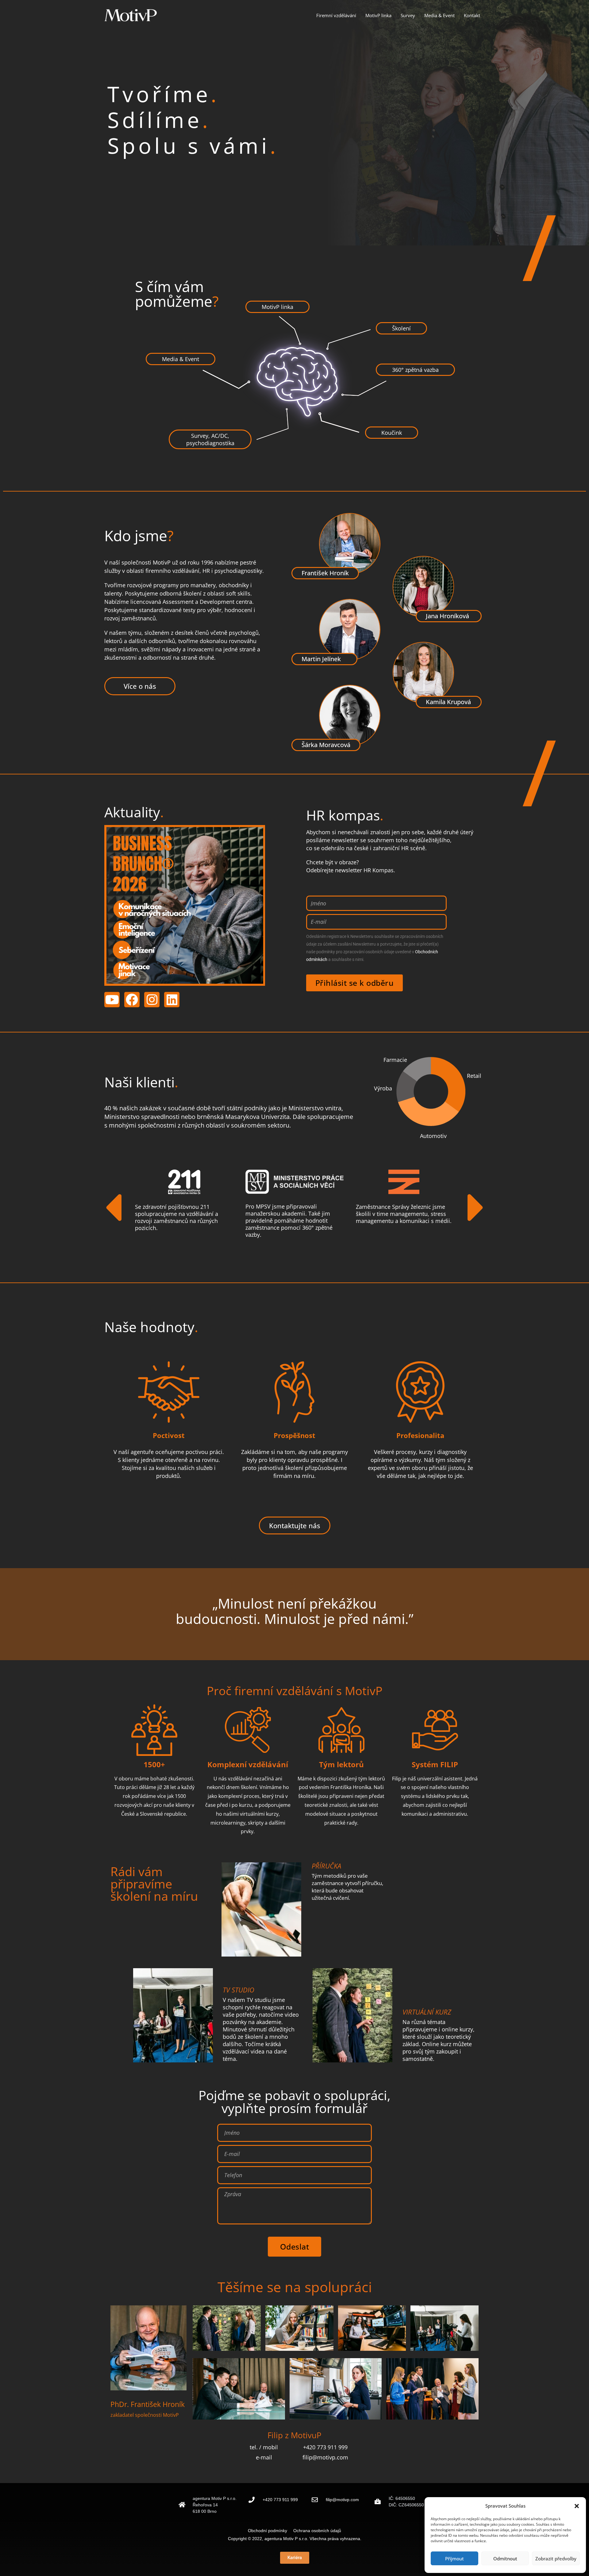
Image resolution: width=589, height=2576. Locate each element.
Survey (408, 15)
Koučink (392, 433)
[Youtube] (112, 1000)
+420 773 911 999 (280, 2500)
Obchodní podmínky (270, 2531)
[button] (577, 2506)
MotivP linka (378, 15)
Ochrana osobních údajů (317, 2531)
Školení (401, 328)
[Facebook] (132, 1000)
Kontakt (472, 15)
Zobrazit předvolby (556, 2559)
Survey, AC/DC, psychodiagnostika (210, 439)
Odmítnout (505, 2559)
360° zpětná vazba (415, 370)
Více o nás (140, 686)
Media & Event (439, 15)
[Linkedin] (172, 1000)
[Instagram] (152, 1000)
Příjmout (454, 2559)
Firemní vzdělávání (336, 15)
